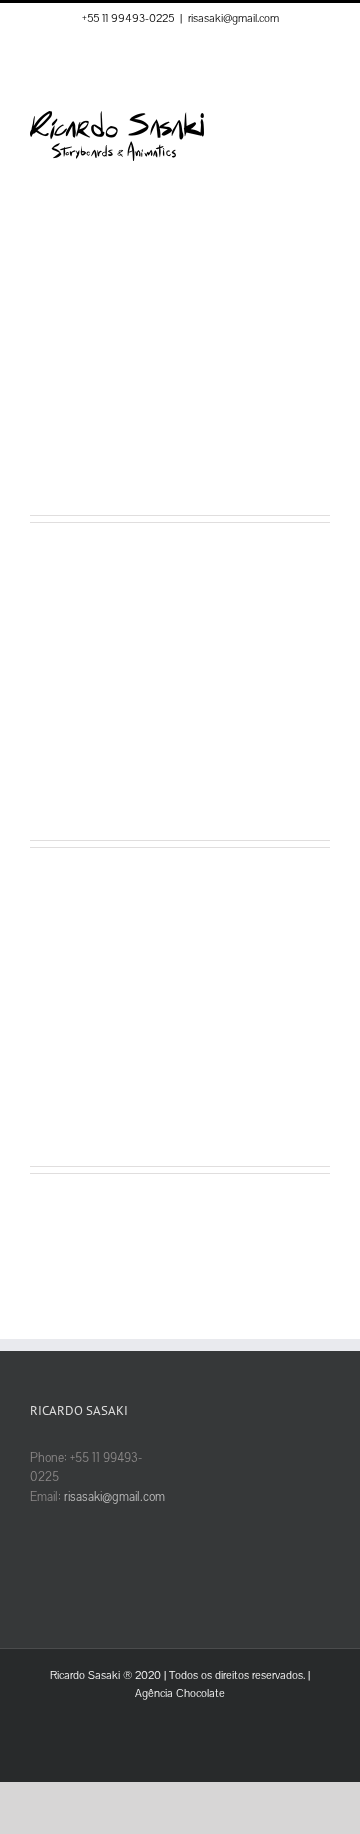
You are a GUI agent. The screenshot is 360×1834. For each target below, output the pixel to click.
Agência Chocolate (180, 1693)
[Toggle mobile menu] (322, 121)
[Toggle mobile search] (286, 121)
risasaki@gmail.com (233, 18)
